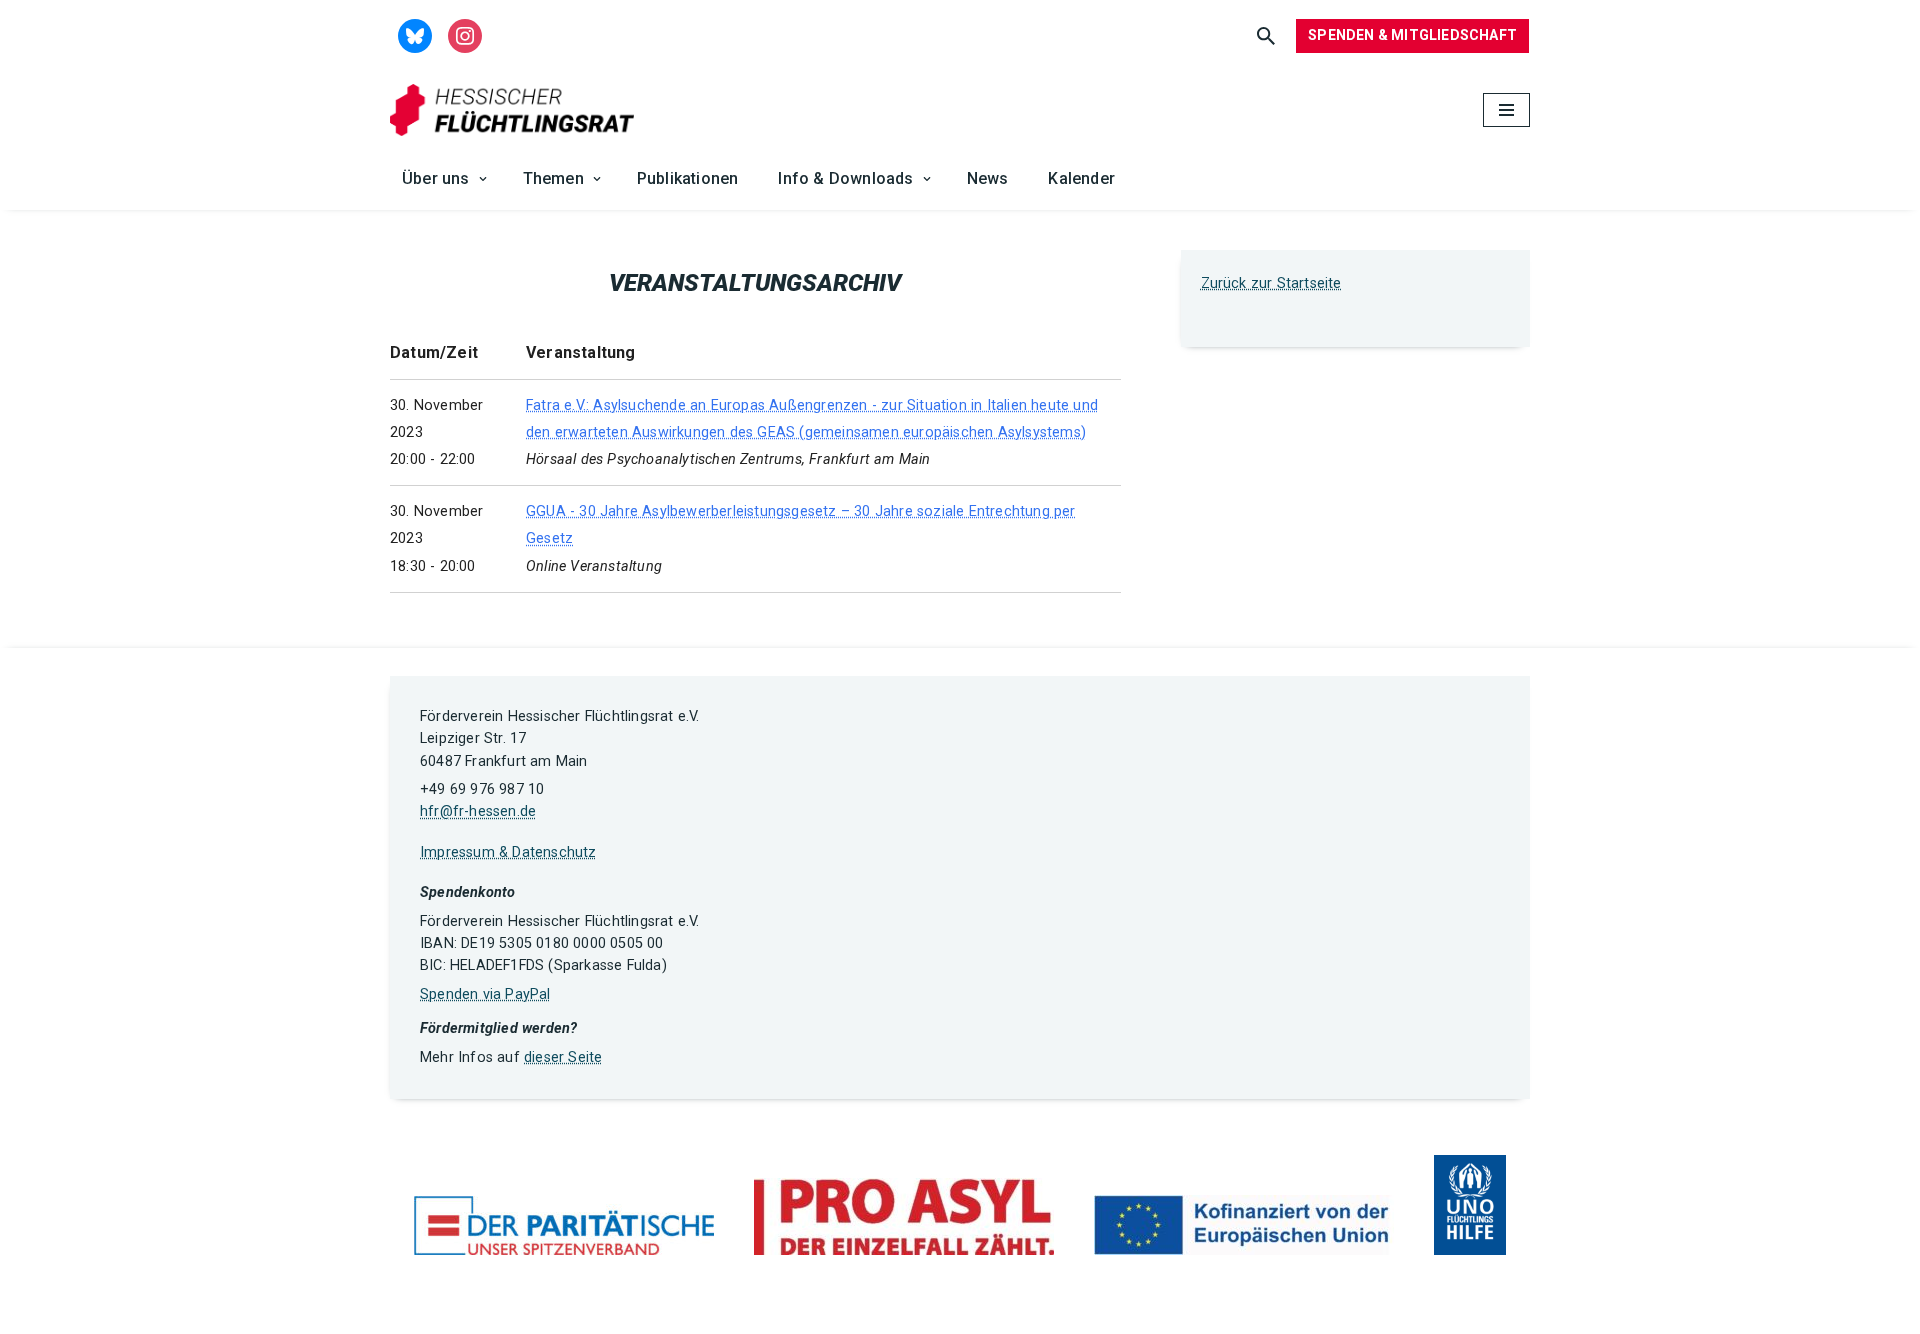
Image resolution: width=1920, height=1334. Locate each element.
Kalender (1081, 178)
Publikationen (688, 178)
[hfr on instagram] (465, 34)
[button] (483, 179)
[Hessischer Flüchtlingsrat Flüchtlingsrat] (517, 110)
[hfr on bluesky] (415, 34)
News (988, 178)
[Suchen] (1266, 36)
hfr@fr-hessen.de (478, 811)
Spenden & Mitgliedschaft (1412, 35)
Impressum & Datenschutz (508, 852)
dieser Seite (563, 1057)
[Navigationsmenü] (1506, 110)
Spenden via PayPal (485, 994)
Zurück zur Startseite (1271, 283)
